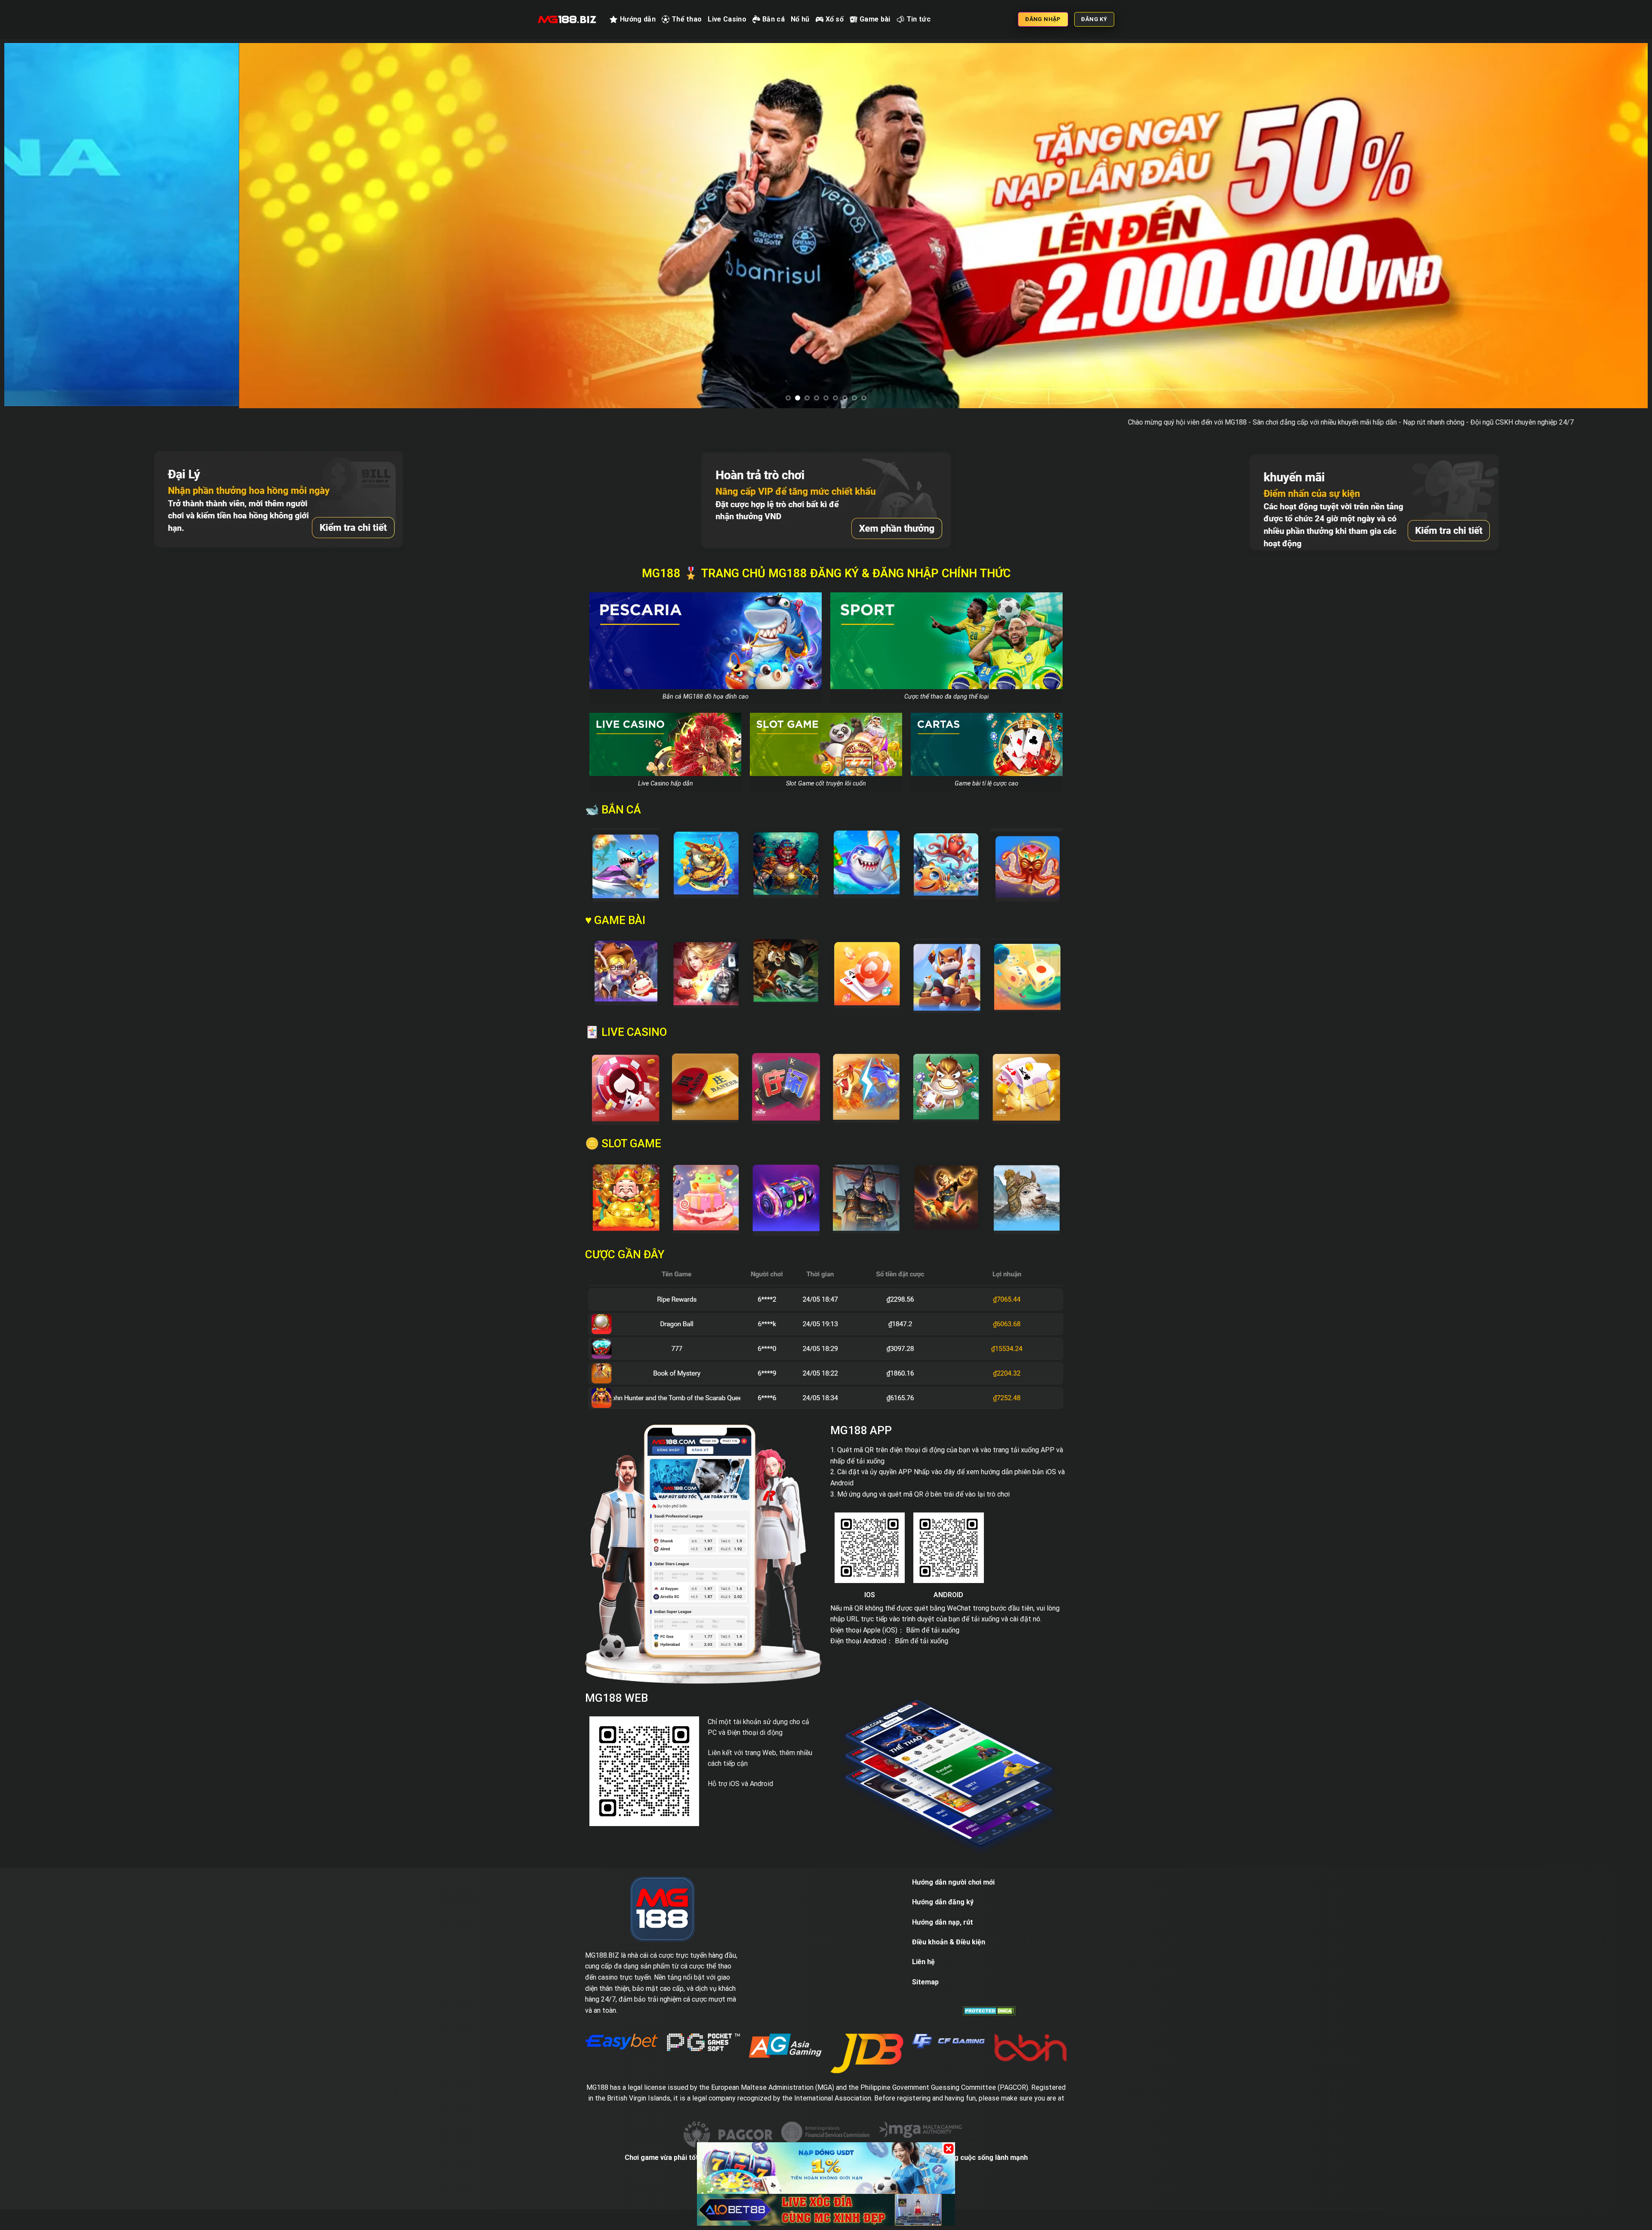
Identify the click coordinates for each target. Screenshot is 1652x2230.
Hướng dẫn (638, 19)
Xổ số (835, 19)
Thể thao (687, 19)
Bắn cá (774, 19)
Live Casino (727, 19)
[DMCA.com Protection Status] (989, 2048)
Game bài (875, 19)
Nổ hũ (800, 19)
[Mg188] (567, 19)
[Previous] (48, 245)
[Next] (1604, 245)
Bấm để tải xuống (933, 1668)
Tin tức (918, 19)
